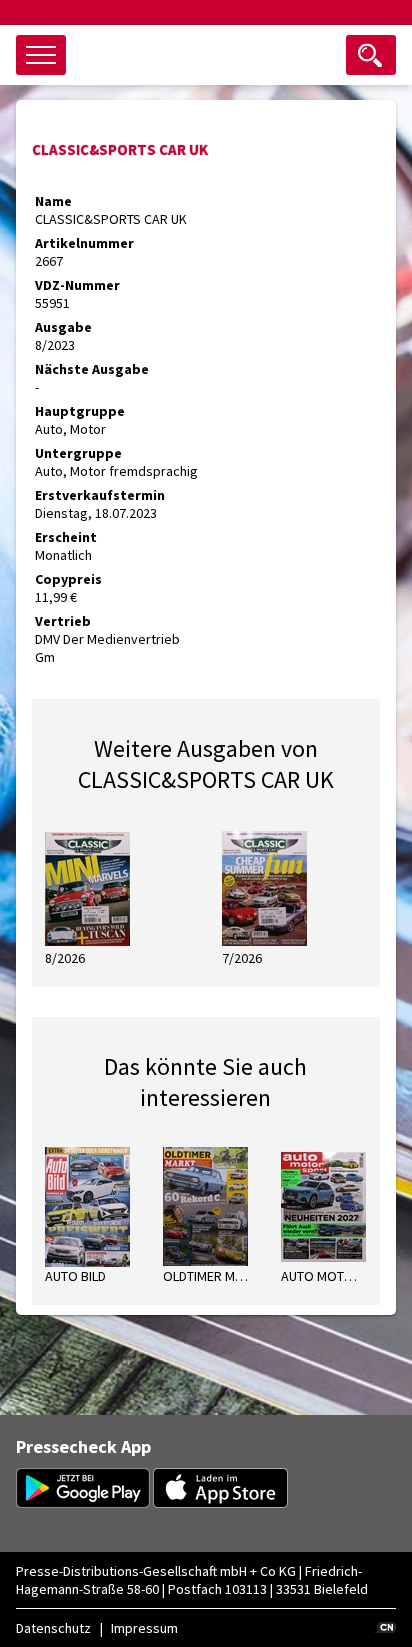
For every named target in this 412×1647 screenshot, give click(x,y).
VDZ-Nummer (77, 285)
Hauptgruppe (80, 411)
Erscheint (66, 537)
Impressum (144, 1628)
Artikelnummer (84, 243)
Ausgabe (63, 327)
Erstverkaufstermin (100, 495)
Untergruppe (78, 453)
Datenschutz (53, 1628)
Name (53, 201)
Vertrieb (63, 621)
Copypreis (68, 579)
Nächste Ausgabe (92, 369)
